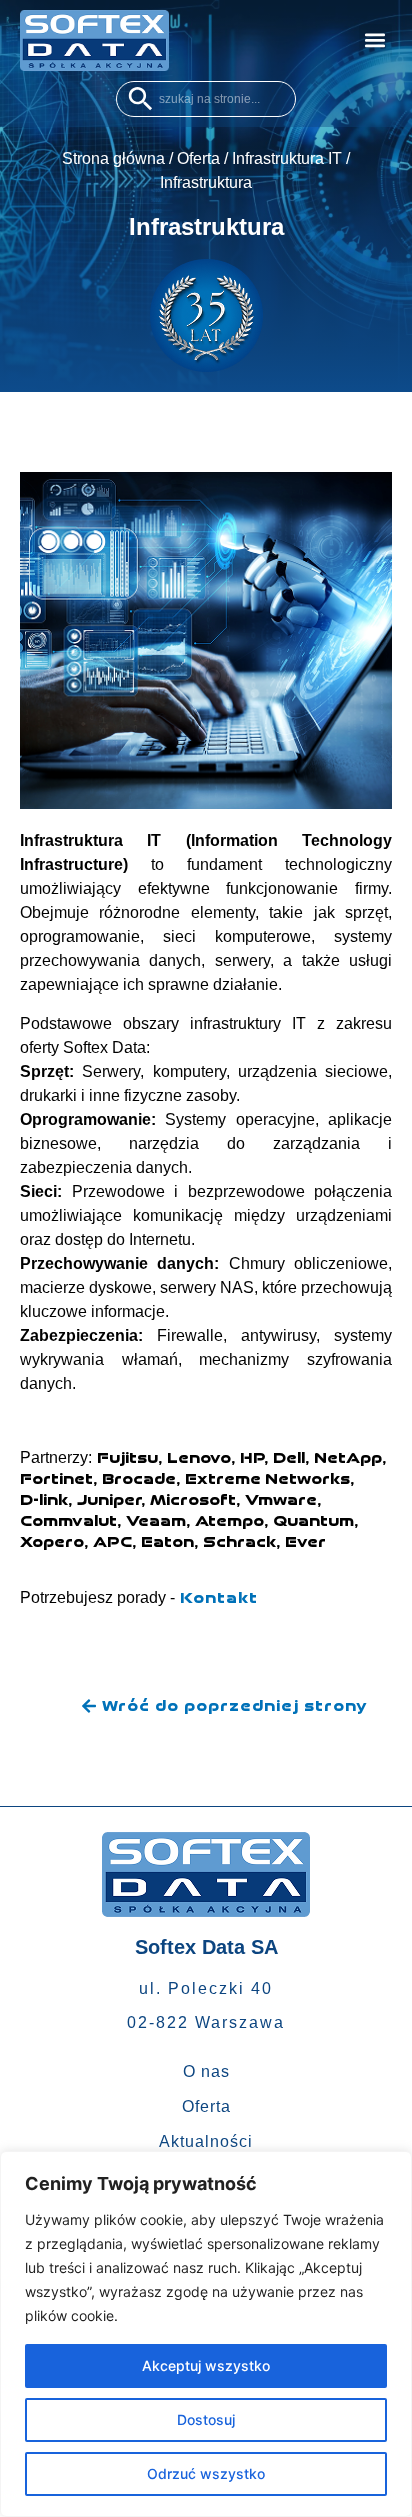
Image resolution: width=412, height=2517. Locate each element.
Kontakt (219, 1597)
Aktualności (206, 2141)
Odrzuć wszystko (206, 2473)
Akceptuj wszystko (206, 2365)
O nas (206, 2071)
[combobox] (206, 99)
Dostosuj (206, 2419)
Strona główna (113, 158)
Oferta (198, 158)
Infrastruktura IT (287, 158)
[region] (206, 2334)
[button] (375, 40)
